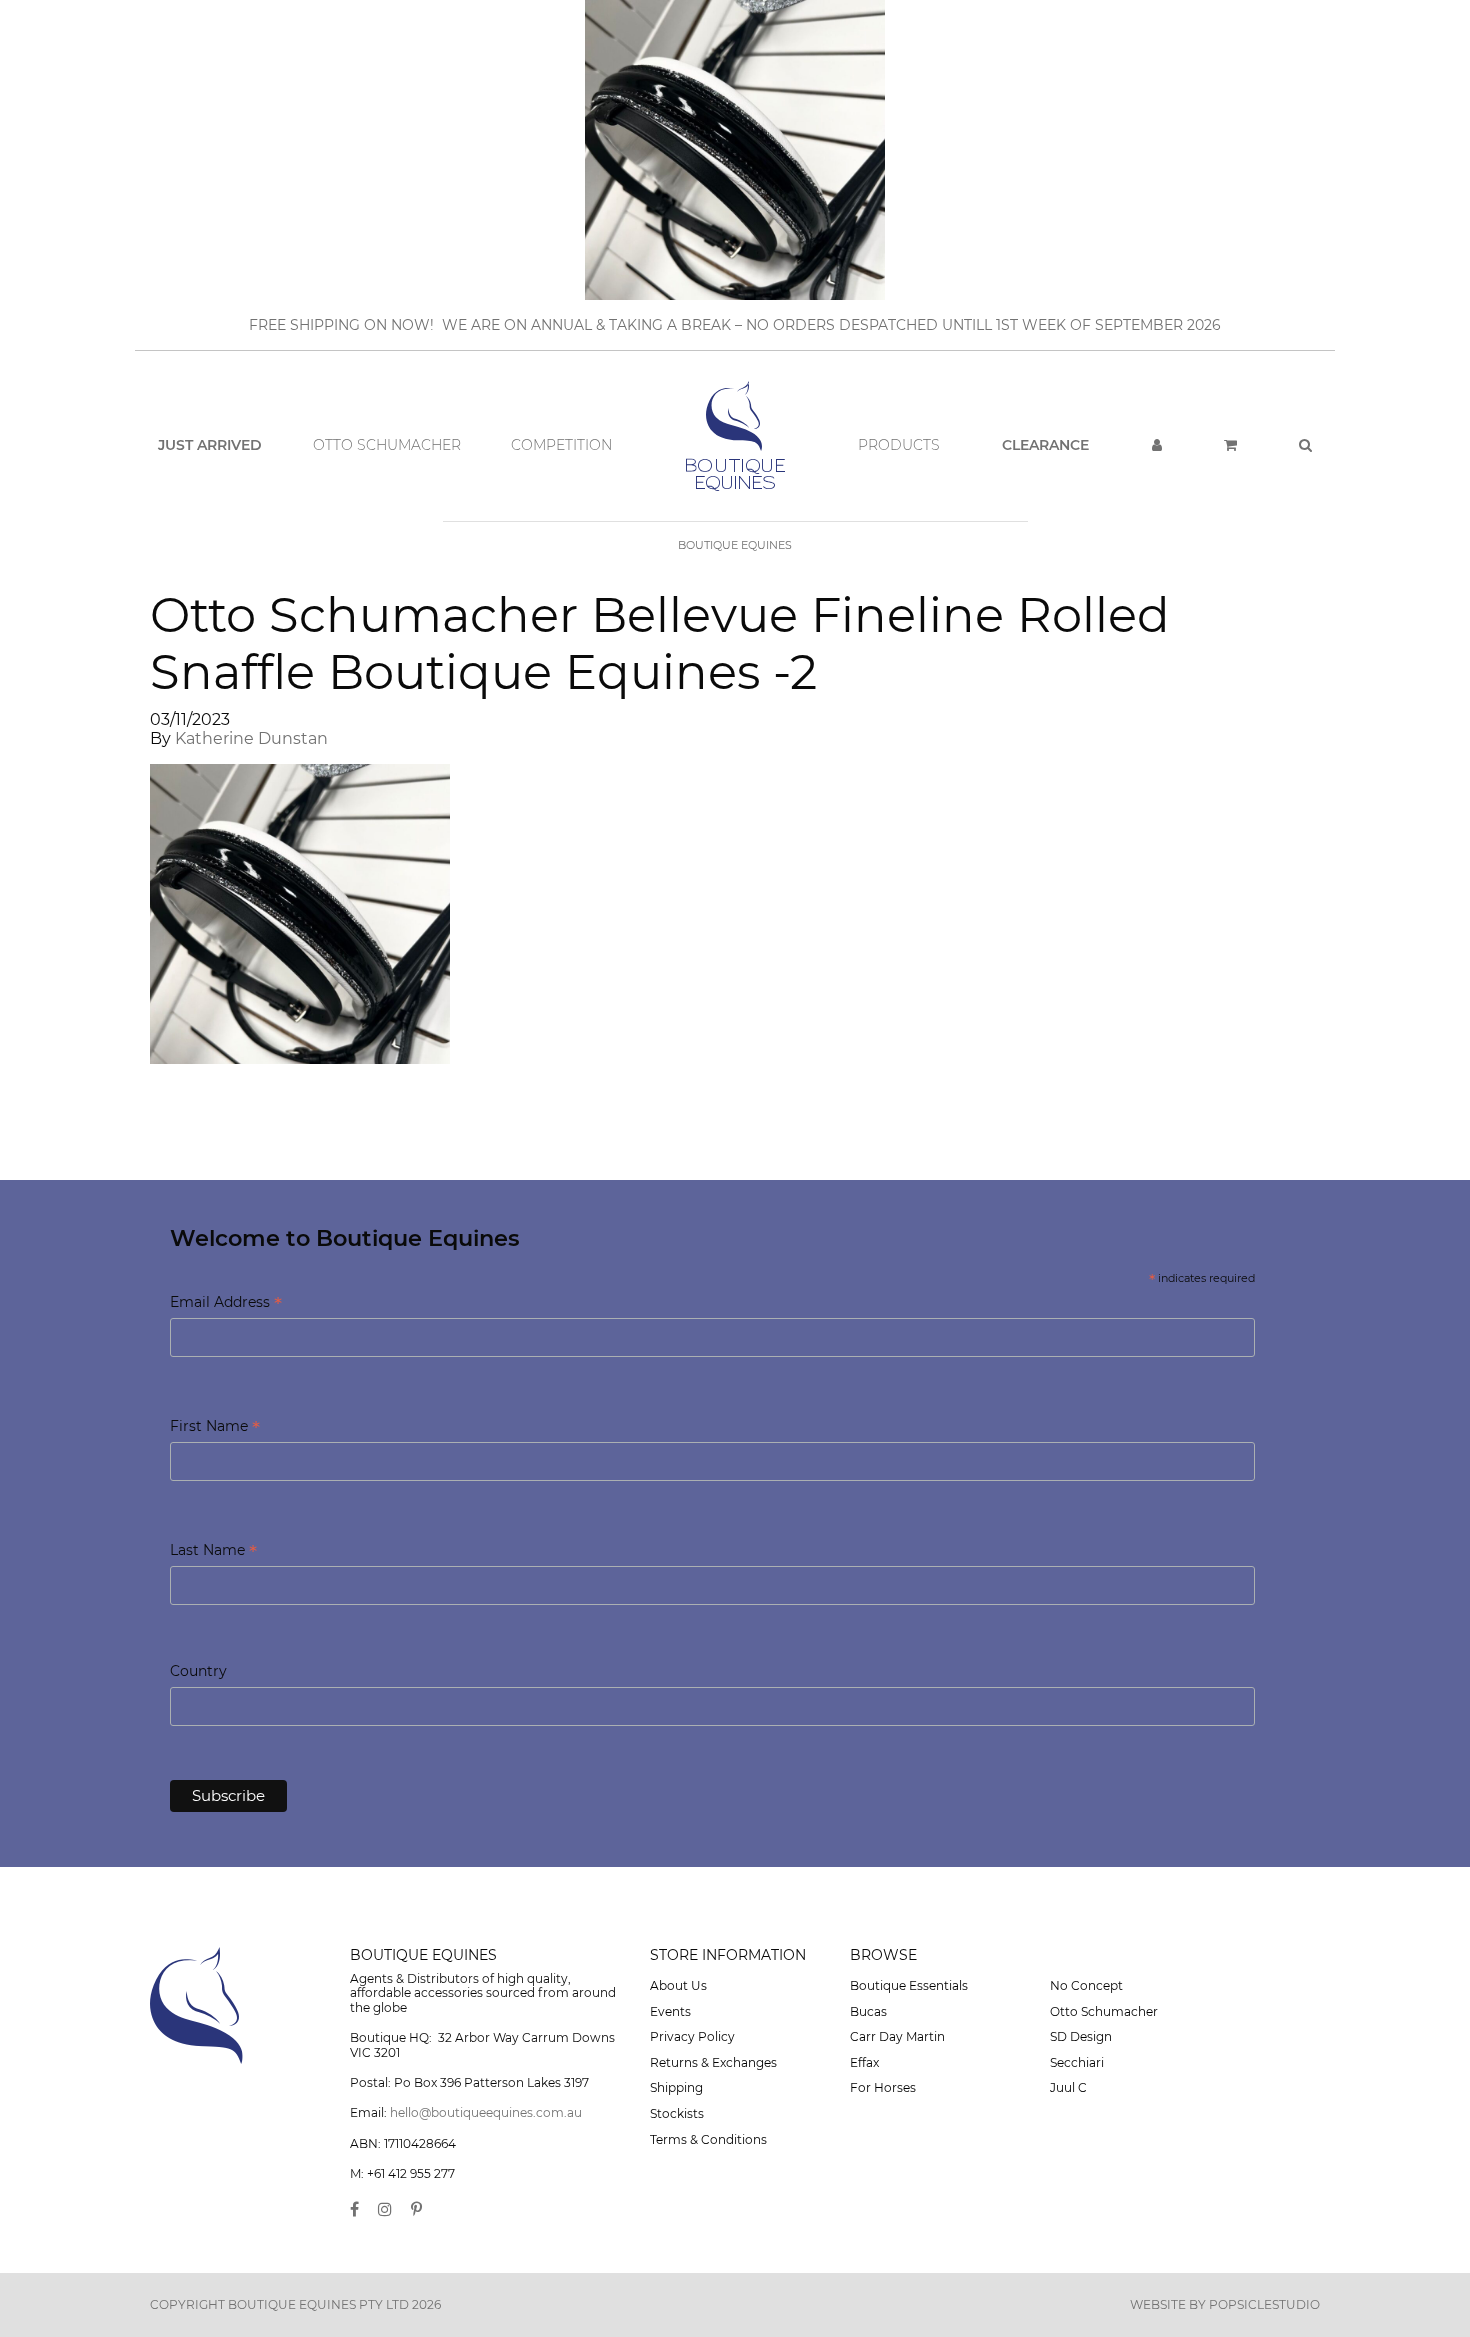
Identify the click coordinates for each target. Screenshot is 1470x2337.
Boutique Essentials (909, 1985)
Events (670, 2011)
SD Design (1081, 2036)
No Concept (1086, 1985)
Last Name (213, 1551)
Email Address (226, 1303)
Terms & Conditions (708, 2139)
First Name (215, 1427)
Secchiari (1077, 2062)
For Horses (883, 2087)
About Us (678, 1985)
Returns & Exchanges (713, 2062)
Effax (864, 2062)
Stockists (677, 2113)
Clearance (1045, 445)
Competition (561, 445)
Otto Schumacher (387, 445)
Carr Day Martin (897, 2036)
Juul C (1068, 2087)
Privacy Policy (692, 2036)
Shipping (676, 2087)
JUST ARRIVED (210, 445)
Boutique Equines (735, 545)
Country (198, 1671)
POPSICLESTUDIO (1264, 2304)
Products (899, 445)
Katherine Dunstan (251, 738)
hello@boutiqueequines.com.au (486, 2112)
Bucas (868, 2011)
